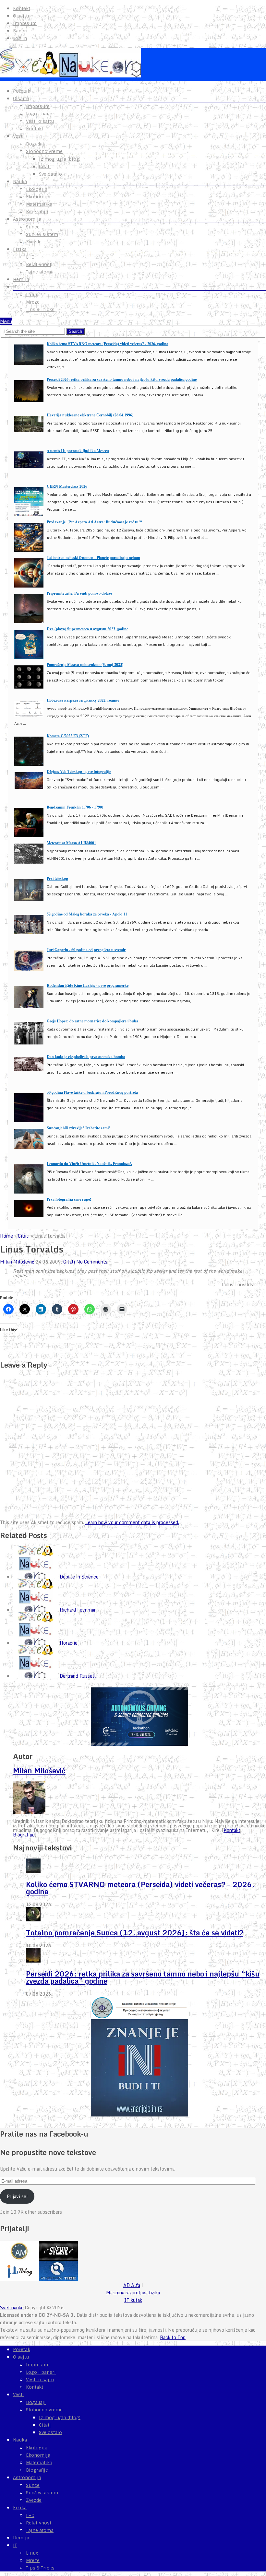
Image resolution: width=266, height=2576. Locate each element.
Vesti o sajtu (40, 121)
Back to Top (173, 2337)
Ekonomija (38, 197)
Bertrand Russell (78, 1676)
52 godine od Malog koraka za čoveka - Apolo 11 (87, 914)
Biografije (37, 212)
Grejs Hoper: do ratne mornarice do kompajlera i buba (92, 1021)
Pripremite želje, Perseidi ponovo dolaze (79, 593)
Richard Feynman (78, 1610)
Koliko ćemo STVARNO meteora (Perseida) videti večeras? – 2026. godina (140, 1888)
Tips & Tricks (40, 309)
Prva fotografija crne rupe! (69, 1199)
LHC (30, 257)
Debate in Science (79, 1577)
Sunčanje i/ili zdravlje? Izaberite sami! (78, 1128)
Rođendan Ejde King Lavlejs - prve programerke (88, 985)
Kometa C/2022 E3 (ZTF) (68, 736)
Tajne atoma (40, 272)
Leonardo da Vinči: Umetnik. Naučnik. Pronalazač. (89, 1164)
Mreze (33, 302)
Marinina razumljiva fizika (133, 2293)
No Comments (92, 1262)
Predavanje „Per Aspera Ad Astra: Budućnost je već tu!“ (94, 522)
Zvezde (34, 242)
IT (15, 287)
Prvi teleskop (57, 878)
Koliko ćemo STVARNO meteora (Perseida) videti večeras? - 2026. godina (108, 344)
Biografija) (24, 1835)
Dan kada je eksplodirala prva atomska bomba (86, 1057)
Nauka (20, 181)
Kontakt (22, 8)
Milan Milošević (17, 1262)
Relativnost (39, 264)
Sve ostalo (50, 174)
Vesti (18, 136)
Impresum (25, 23)
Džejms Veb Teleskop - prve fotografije (79, 771)
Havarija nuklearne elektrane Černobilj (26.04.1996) (90, 415)
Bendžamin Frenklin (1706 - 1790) (75, 807)
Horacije (69, 1643)
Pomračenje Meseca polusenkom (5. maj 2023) (85, 664)
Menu (6, 321)
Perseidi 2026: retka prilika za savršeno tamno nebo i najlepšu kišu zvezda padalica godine (122, 379)
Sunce (33, 227)
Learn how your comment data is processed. (132, 1522)
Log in (20, 38)
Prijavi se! (17, 2196)
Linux (32, 295)
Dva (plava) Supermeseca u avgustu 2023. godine (87, 629)
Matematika (39, 204)
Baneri (20, 31)
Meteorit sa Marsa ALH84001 (71, 843)
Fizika (20, 249)
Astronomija (27, 219)
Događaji (36, 144)
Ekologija (37, 189)
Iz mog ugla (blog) (60, 159)
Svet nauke (12, 2308)
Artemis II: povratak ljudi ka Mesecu (78, 451)
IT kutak (133, 2300)
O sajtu (21, 16)
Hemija (21, 279)
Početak (22, 91)
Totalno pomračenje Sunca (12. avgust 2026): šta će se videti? (135, 1933)
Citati (45, 167)
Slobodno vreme (44, 151)
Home (6, 1236)
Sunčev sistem (42, 234)
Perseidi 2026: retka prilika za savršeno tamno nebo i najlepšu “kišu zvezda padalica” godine (143, 1977)
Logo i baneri (41, 114)
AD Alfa (132, 2285)
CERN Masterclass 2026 (67, 486)
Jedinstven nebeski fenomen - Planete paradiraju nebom (93, 558)
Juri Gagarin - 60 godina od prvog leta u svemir (86, 950)
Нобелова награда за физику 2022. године (83, 700)
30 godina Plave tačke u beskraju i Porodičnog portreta (92, 1092)
